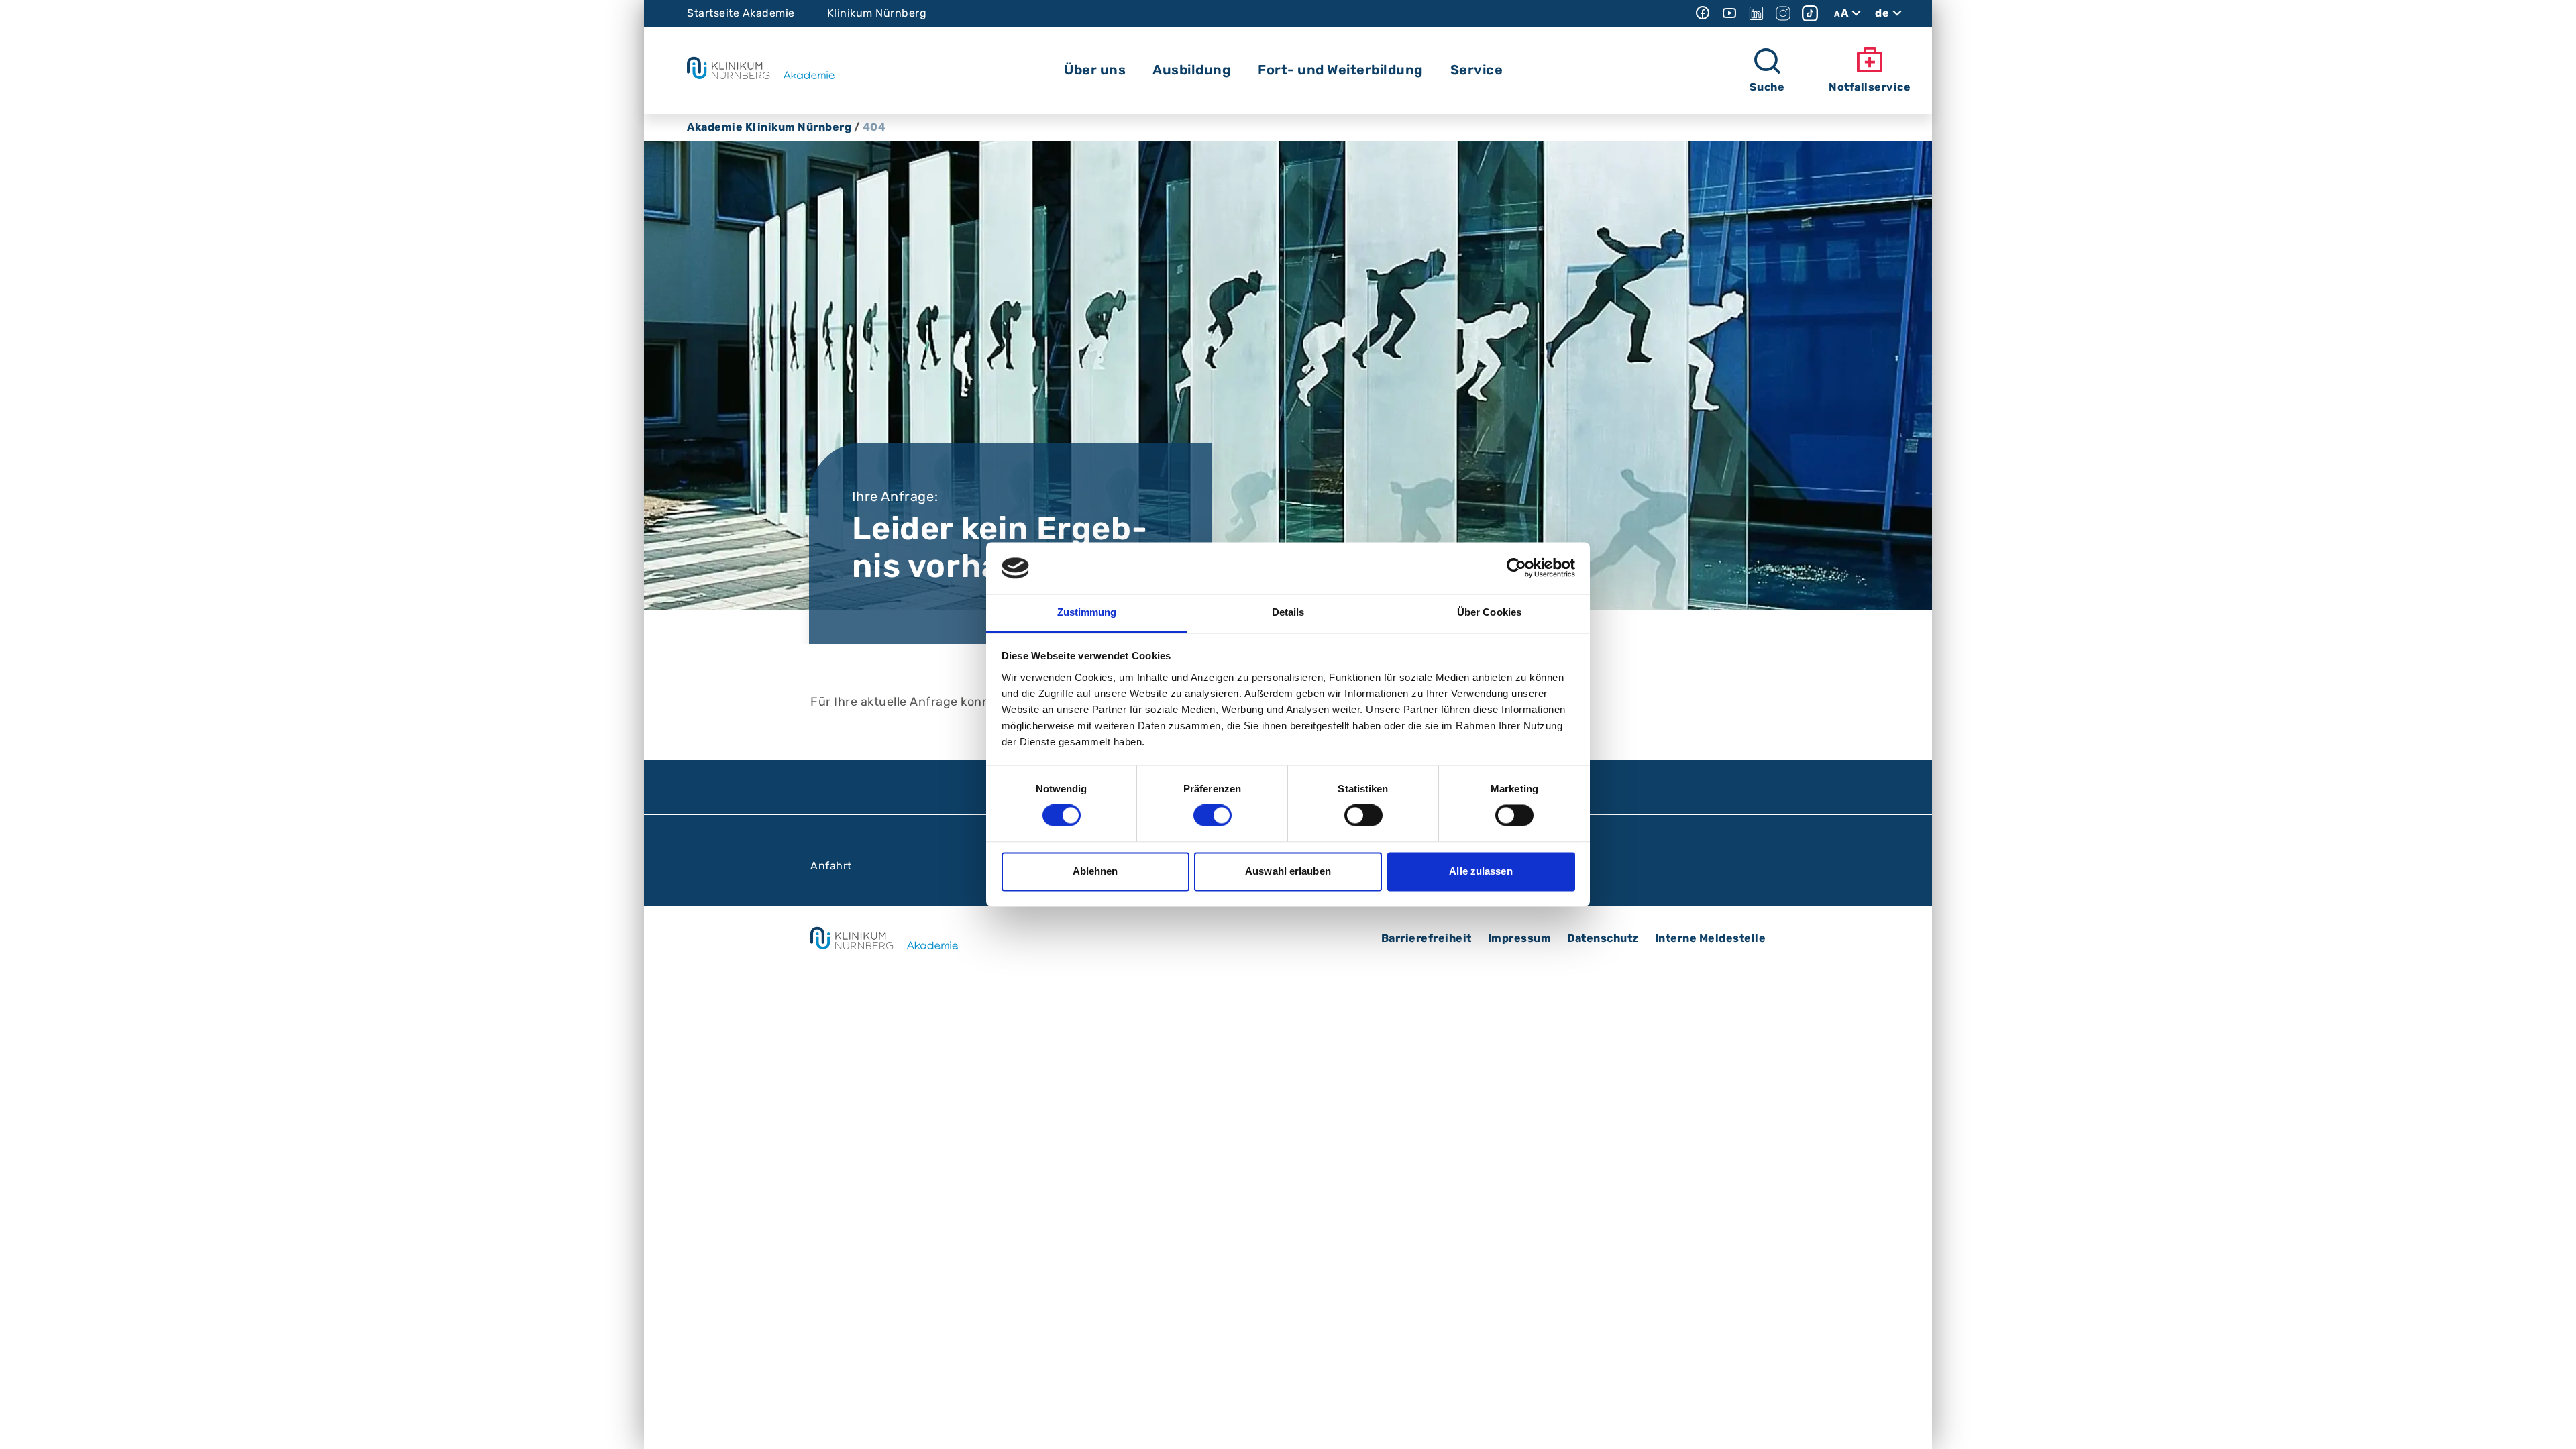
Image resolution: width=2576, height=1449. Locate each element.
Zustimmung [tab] (1087, 612)
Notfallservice (1870, 87)
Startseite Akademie (741, 13)
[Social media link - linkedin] (1756, 13)
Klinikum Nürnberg (877, 13)
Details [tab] (1288, 612)
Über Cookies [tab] (1489, 612)
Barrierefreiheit (1427, 938)
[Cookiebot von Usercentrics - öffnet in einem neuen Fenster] (1516, 568)
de (1882, 13)
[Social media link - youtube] (1729, 13)
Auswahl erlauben (1288, 871)
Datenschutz (1603, 938)
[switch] (1213, 816)
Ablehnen (1095, 871)
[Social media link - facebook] (1703, 13)
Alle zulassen (1481, 871)
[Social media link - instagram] (1783, 13)
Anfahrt (831, 866)
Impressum (1520, 938)
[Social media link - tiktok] (1810, 13)
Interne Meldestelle (1711, 938)
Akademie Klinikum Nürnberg (769, 127)
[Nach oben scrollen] (2553, 1426)
